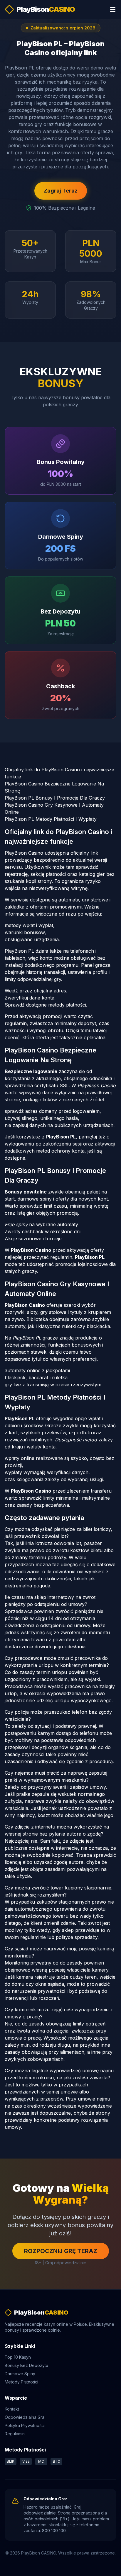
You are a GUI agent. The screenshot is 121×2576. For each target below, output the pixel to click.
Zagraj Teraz (61, 191)
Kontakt (12, 2409)
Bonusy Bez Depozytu (26, 2365)
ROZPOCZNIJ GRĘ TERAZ (61, 2251)
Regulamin (15, 2434)
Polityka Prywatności (25, 2425)
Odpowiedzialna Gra (25, 2417)
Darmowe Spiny (20, 2374)
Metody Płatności (21, 2382)
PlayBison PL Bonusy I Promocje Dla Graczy (55, 798)
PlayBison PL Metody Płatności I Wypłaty (51, 819)
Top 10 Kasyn (18, 2357)
